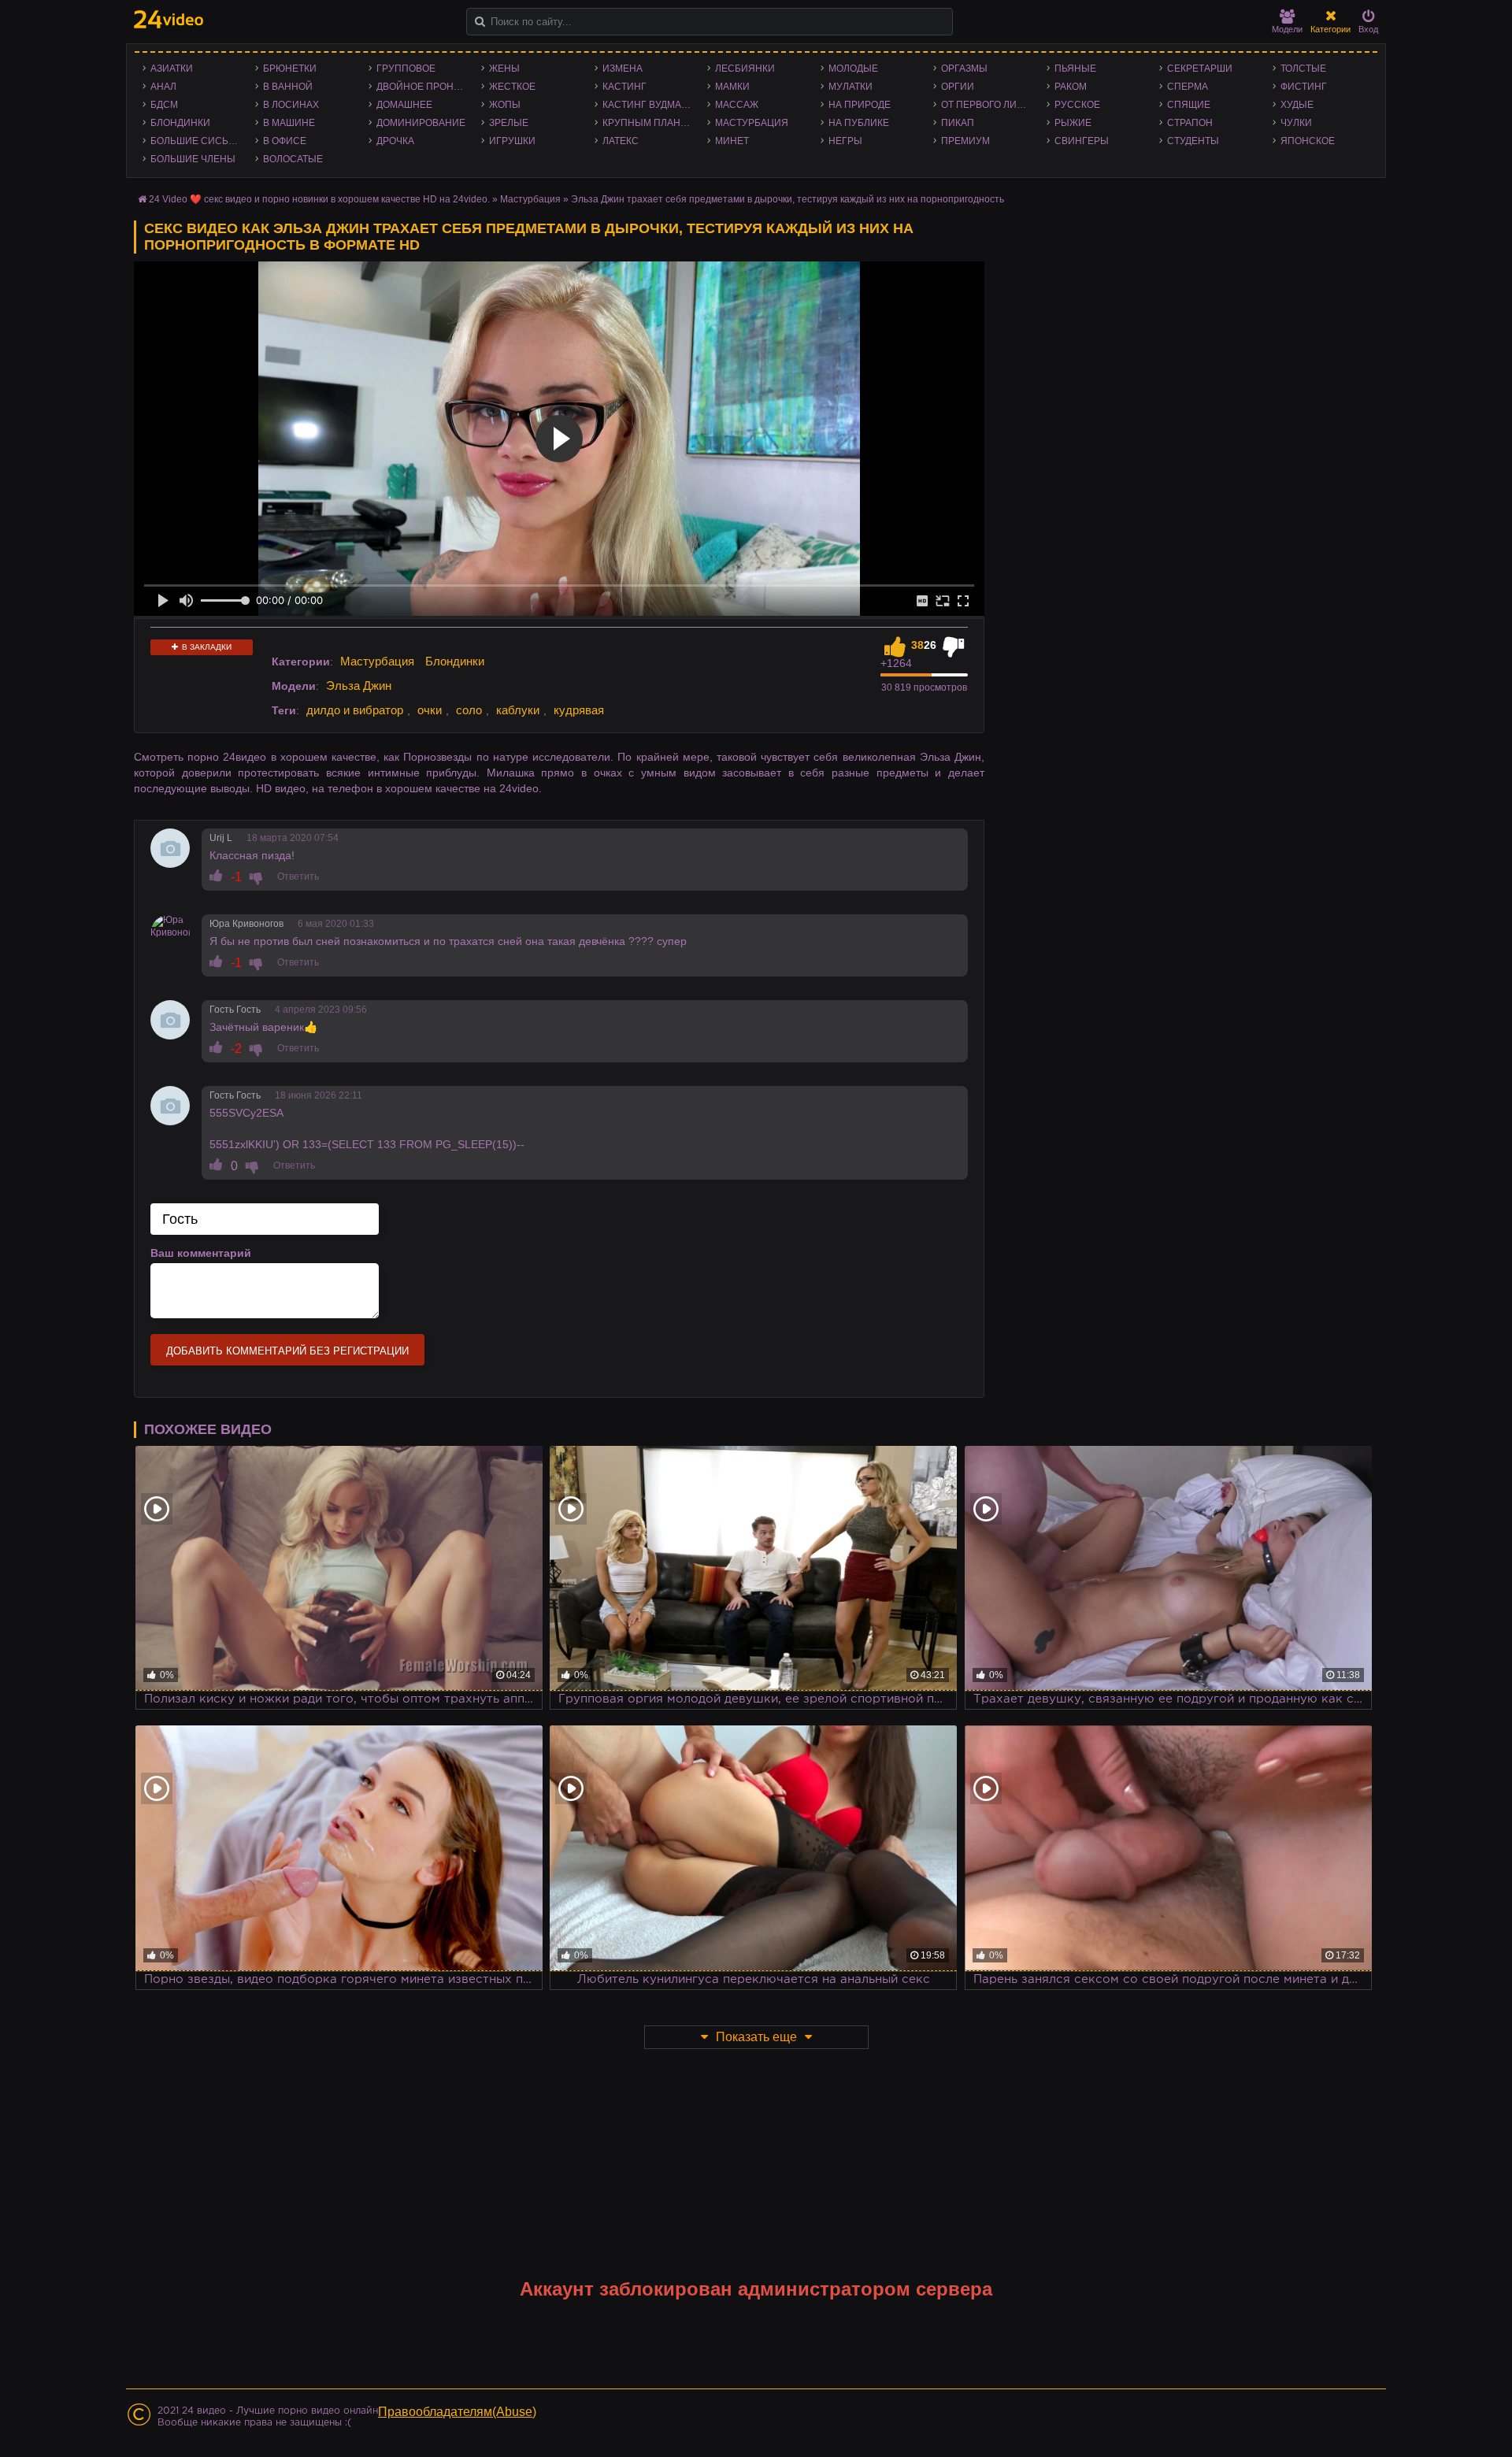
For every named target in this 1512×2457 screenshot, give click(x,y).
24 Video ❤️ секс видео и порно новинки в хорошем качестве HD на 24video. (319, 199)
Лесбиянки (745, 69)
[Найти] (480, 22)
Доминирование (421, 123)
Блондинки (180, 123)
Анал (163, 87)
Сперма (1188, 87)
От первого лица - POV (989, 105)
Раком (1071, 87)
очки (430, 710)
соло (469, 710)
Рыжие (1073, 123)
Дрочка (395, 141)
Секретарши (1200, 69)
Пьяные (1075, 69)
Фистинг (1304, 87)
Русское (1077, 105)
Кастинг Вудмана (649, 105)
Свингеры (1082, 141)
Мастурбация (752, 123)
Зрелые (509, 123)
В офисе (285, 141)
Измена (623, 69)
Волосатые (293, 159)
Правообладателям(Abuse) (457, 2412)
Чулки (1296, 123)
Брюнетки (290, 69)
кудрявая (579, 710)
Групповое (406, 69)
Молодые (853, 69)
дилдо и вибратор (355, 710)
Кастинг (624, 87)
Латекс (621, 141)
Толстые (1303, 69)
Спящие (1189, 105)
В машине (289, 123)
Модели (1287, 29)
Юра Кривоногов (246, 924)
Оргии (958, 87)
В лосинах (291, 105)
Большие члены (193, 159)
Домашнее (404, 105)
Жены (504, 69)
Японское (1308, 141)
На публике (859, 123)
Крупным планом (649, 123)
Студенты (1193, 141)
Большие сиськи (196, 141)
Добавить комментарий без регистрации (287, 1351)
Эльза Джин (359, 686)
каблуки (518, 710)
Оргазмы (964, 69)
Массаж (737, 105)
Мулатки (850, 87)
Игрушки (512, 141)
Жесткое (512, 87)
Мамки (732, 87)
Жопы (505, 105)
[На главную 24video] (169, 19)
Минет (732, 141)
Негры (845, 141)
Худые (1297, 105)
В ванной (288, 87)
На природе (860, 105)
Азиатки (172, 69)
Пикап (958, 123)
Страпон (1190, 123)
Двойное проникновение (425, 87)
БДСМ (164, 105)
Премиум (965, 141)
